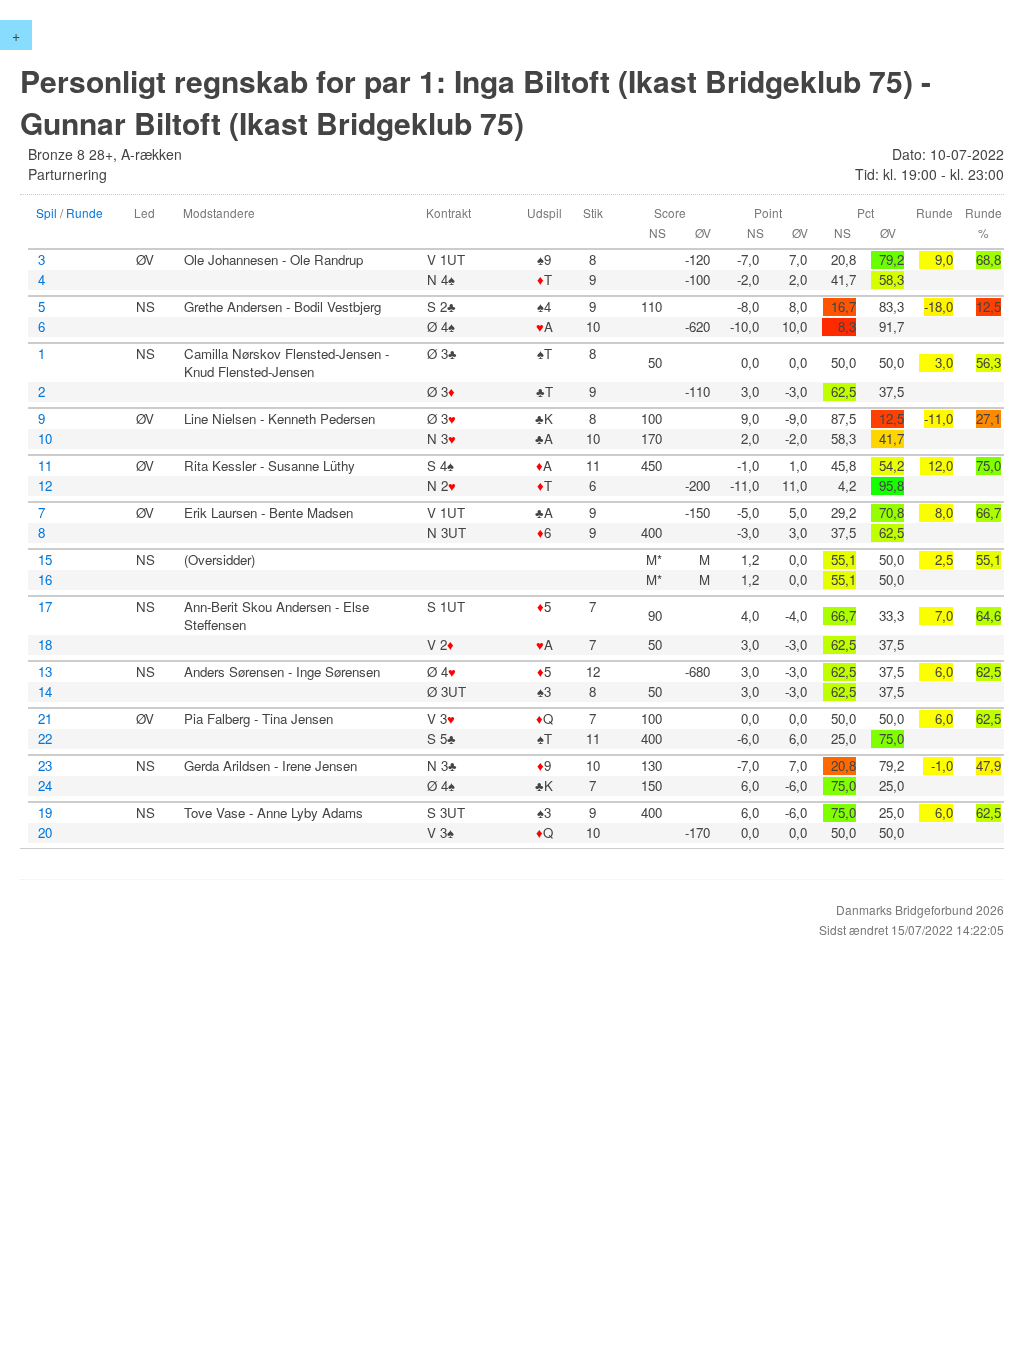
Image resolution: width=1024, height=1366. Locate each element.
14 (45, 692)
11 (45, 466)
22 (45, 739)
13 (45, 672)
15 (45, 560)
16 (45, 580)
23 (45, 766)
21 (45, 719)
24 (45, 786)
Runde (84, 212)
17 (45, 607)
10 (45, 439)
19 (45, 813)
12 (45, 486)
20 (45, 833)
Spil (46, 212)
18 (45, 645)
